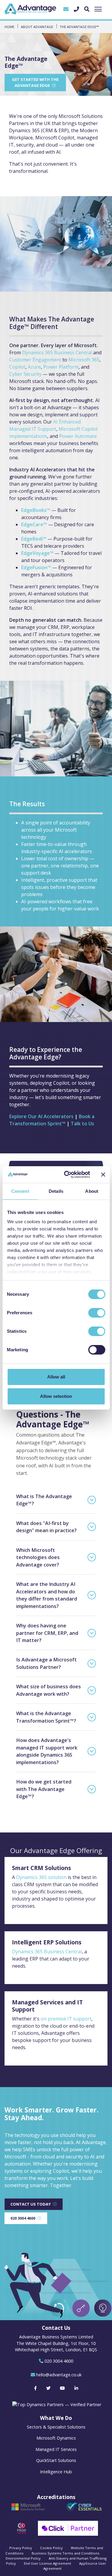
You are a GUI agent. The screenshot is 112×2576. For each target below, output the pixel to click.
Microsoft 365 (84, 360)
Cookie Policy (51, 2548)
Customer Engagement (35, 360)
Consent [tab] (20, 1191)
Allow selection (56, 1396)
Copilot (17, 367)
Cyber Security (25, 374)
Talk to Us (82, 1124)
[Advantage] (30, 9)
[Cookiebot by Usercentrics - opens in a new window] (67, 1175)
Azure (34, 367)
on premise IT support (66, 2019)
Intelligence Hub (56, 2472)
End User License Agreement (47, 2563)
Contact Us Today (31, 2204)
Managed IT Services (56, 2449)
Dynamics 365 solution (41, 1877)
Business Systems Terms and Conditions (66, 2553)
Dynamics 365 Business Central (57, 353)
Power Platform (61, 367)
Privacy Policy (21, 2548)
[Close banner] (103, 1175)
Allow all (56, 1377)
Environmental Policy (23, 2558)
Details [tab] (56, 1191)
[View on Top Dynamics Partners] (56, 2404)
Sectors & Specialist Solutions (56, 2427)
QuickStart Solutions (56, 2460)
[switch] (97, 1313)
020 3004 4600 (23, 2218)
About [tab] (92, 1191)
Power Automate (78, 436)
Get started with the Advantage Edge (35, 82)
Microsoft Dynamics (56, 2438)
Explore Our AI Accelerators (41, 1116)
